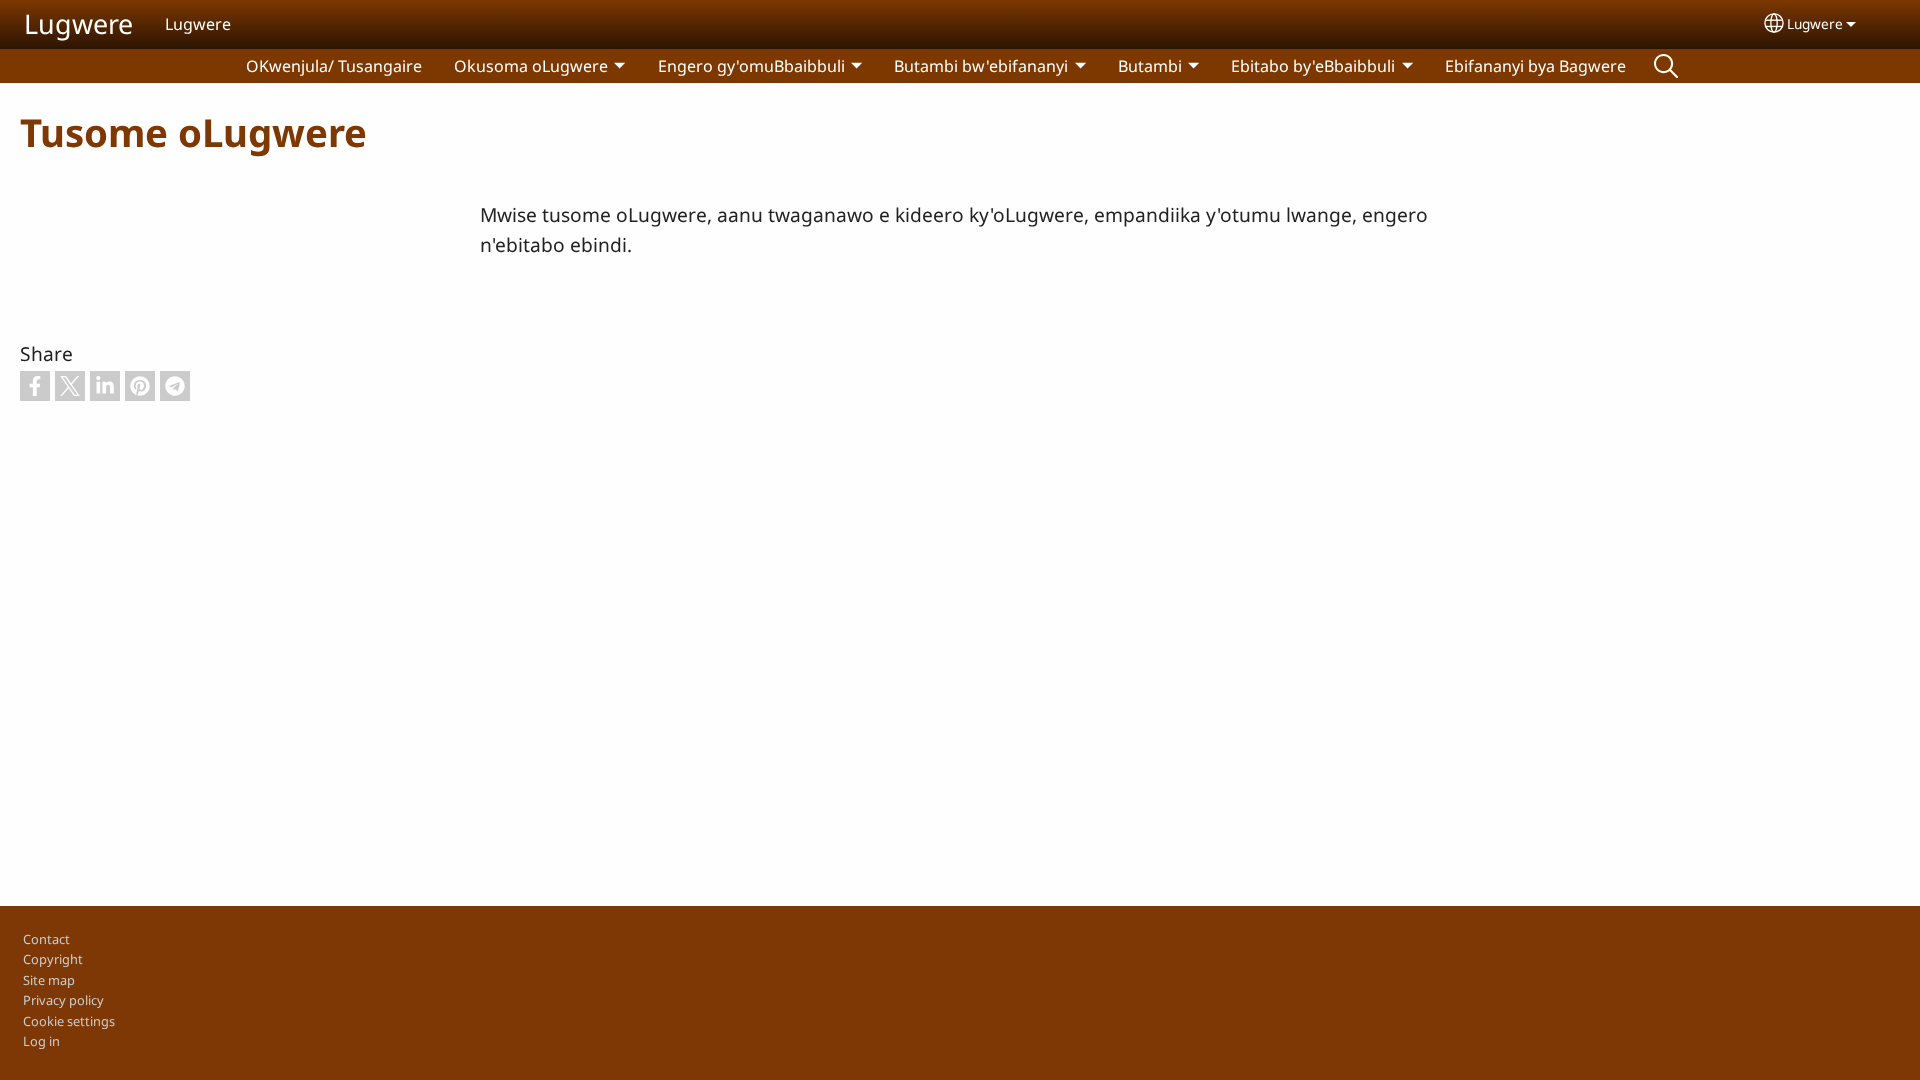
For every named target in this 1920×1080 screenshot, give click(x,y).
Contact (46, 939)
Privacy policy (63, 1000)
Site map (49, 980)
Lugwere (78, 23)
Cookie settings (69, 1021)
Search (1666, 66)
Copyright (53, 959)
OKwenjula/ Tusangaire (334, 66)
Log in (41, 1041)
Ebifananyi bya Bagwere (1535, 66)
